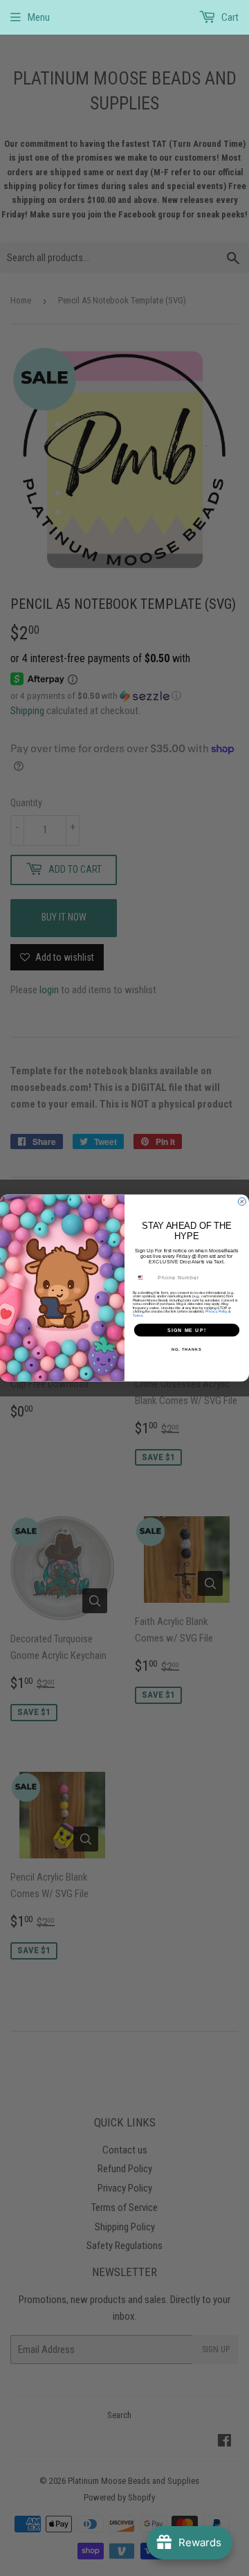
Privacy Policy (216, 1311)
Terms (138, 1315)
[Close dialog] (242, 1201)
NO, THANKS (187, 1349)
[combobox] (144, 1278)
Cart (229, 17)
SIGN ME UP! (187, 1330)
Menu (39, 17)
